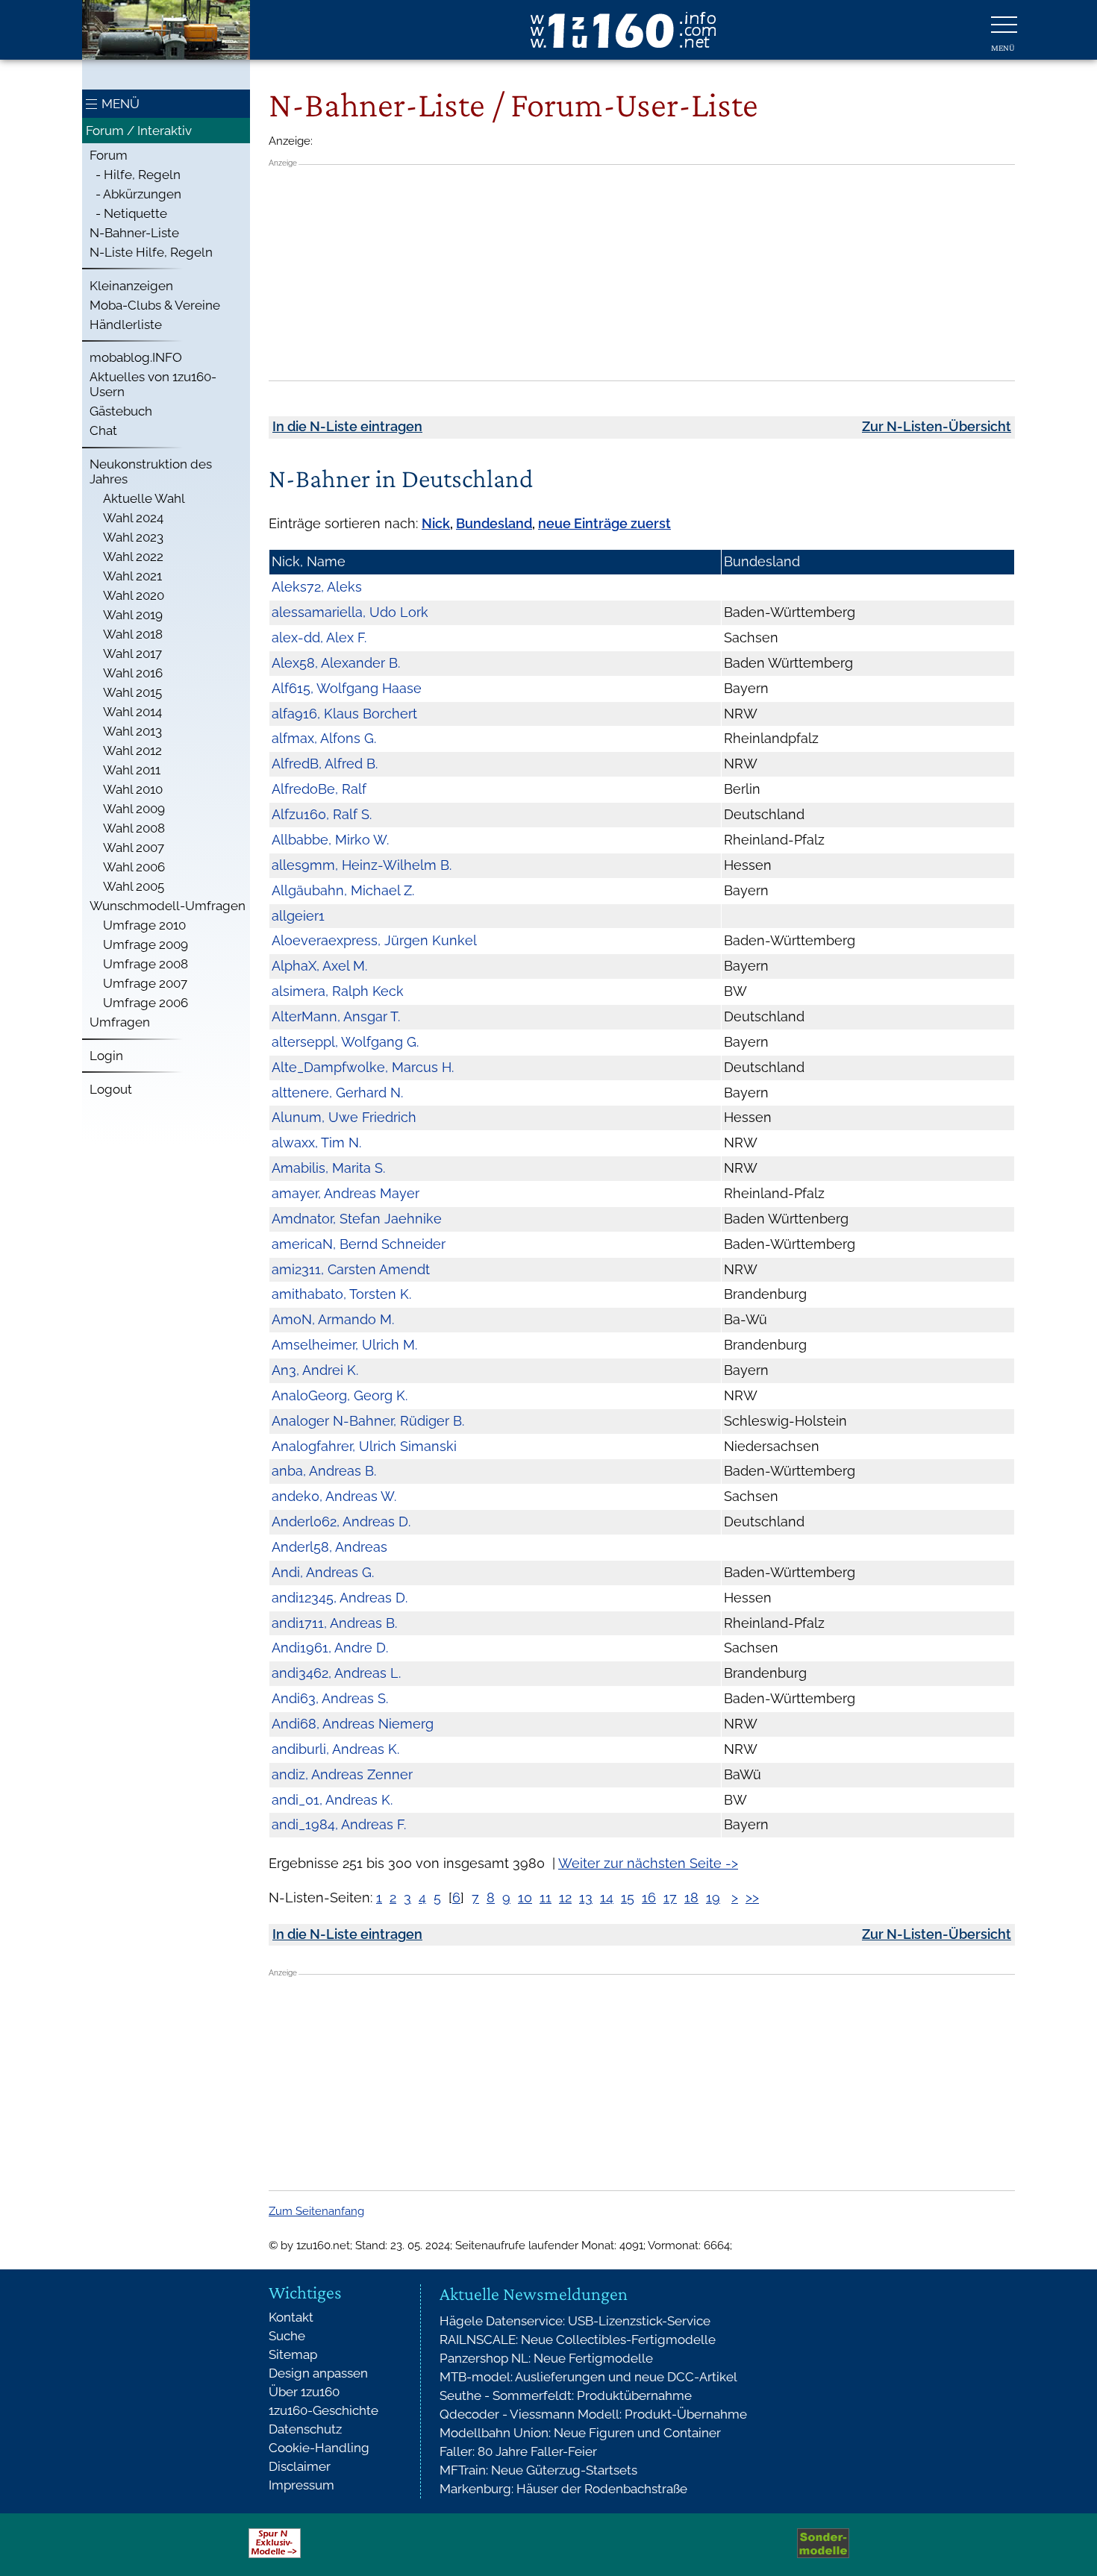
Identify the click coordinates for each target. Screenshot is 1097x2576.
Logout (111, 1089)
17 (670, 1897)
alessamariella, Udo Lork (350, 612)
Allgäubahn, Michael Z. (343, 890)
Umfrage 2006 (146, 1003)
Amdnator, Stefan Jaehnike (357, 1219)
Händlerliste (126, 325)
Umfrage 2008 (146, 964)
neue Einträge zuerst (604, 523)
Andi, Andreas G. (323, 1572)
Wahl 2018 (133, 634)
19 (713, 1897)
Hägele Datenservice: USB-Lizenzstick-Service (575, 2321)
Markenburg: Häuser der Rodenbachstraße (563, 2489)
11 (546, 1897)
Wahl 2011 (132, 770)
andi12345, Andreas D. (340, 1598)
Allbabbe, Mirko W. (330, 840)
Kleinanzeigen (131, 286)
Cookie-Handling (319, 2448)
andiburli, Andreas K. (335, 1749)
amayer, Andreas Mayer (346, 1193)
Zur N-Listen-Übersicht (937, 426)
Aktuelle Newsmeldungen (534, 2294)
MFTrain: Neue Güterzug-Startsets (538, 2470)
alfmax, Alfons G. (324, 738)
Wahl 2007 (134, 847)
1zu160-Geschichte (324, 2410)
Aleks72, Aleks (317, 587)
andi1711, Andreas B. (334, 1623)
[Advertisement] (642, 272)
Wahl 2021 (132, 576)
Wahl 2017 (132, 654)
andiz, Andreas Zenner (342, 1774)
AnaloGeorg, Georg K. (340, 1395)
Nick (436, 523)
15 (628, 1897)
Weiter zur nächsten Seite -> (648, 1863)
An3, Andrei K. (315, 1370)
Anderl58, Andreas (329, 1547)
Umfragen (120, 1022)
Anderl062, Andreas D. (341, 1522)
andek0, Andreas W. (334, 1496)
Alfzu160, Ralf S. (322, 814)
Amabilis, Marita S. (328, 1168)
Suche (287, 2336)
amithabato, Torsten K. (341, 1294)
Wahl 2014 (132, 712)
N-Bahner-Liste (134, 233)
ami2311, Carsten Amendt (351, 1269)
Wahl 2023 (133, 537)
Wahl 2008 (134, 828)
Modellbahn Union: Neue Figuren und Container (580, 2433)
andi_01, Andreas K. (332, 1800)
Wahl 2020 (134, 595)
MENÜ (121, 104)
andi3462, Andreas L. (336, 1673)
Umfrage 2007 (145, 983)
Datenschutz (305, 2429)
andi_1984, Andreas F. (339, 1824)
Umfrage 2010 (144, 925)
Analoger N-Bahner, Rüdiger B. (368, 1421)
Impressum (301, 2485)
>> (752, 1897)
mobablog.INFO (136, 357)
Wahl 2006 (134, 867)
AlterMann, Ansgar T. (336, 1016)
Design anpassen (318, 2373)
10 (525, 1897)
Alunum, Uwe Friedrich (344, 1117)
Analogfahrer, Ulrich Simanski (364, 1446)
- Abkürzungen (135, 194)
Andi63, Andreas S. (330, 1698)
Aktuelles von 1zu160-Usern (153, 384)
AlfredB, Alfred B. (325, 764)
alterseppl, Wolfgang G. (345, 1042)
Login (106, 1056)
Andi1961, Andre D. (330, 1648)
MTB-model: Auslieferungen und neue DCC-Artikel (588, 2377)
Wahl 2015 (132, 692)
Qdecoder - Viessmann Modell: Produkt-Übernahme (593, 2414)
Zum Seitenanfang (316, 2211)
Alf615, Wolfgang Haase (347, 688)
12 (565, 1897)
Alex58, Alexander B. (336, 663)
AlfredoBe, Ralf (319, 789)
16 (649, 1897)
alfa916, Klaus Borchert (344, 714)
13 (586, 1897)
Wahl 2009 (134, 809)
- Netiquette (128, 213)
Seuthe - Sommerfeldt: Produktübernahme (566, 2395)
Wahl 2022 (133, 557)
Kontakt (291, 2317)
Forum (109, 155)
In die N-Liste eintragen (347, 426)
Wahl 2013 (132, 731)
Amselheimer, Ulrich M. (344, 1345)
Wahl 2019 (133, 615)
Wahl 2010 (133, 789)
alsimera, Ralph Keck (338, 991)
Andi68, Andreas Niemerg (353, 1724)
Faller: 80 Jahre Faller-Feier (518, 2451)
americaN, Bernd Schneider (359, 1244)
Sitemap (293, 2354)
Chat (103, 430)
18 (691, 1897)
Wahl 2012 (132, 750)
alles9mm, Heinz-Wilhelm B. (362, 865)
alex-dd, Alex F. (319, 637)
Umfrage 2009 (146, 944)
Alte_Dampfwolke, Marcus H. (363, 1067)
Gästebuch (121, 411)
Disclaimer (300, 2466)
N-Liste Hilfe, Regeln (151, 252)
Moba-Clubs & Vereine (155, 305)
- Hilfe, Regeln (135, 175)
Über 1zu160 (304, 2392)
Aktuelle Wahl (144, 498)
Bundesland (494, 523)
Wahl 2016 (133, 673)
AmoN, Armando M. (333, 1319)
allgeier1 (298, 916)
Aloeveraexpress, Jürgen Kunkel (374, 940)
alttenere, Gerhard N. (337, 1093)
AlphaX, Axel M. (319, 966)
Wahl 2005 (134, 886)
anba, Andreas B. (324, 1471)
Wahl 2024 (133, 518)
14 (607, 1897)
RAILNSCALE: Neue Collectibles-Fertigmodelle (578, 2340)
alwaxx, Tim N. (316, 1143)
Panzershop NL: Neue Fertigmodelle (546, 2358)
